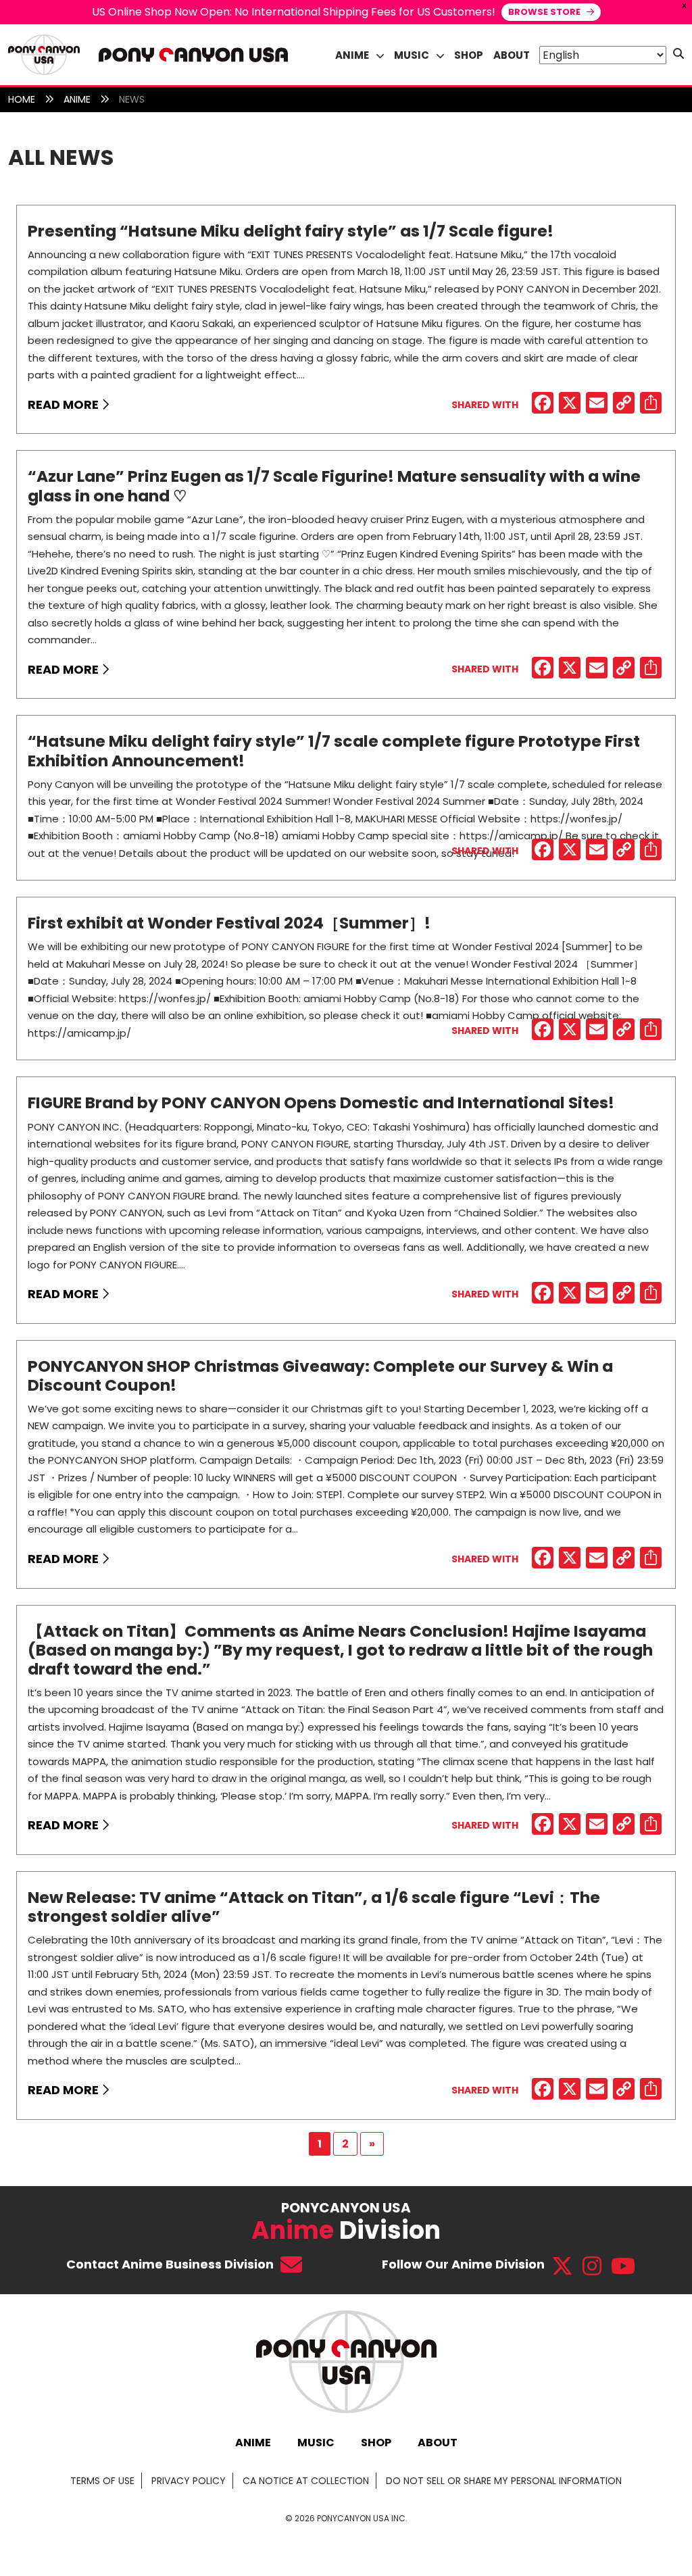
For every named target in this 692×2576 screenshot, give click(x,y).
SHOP (376, 2443)
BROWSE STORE (545, 12)
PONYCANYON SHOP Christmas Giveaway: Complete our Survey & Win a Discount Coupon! (320, 1376)
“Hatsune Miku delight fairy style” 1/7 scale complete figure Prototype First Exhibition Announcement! (334, 750)
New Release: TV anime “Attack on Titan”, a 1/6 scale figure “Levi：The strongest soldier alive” (314, 1907)
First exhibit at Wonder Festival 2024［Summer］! (229, 923)
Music (316, 2443)
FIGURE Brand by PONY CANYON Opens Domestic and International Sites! (321, 1103)
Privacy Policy (189, 2481)
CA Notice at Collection (306, 2481)
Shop (469, 55)
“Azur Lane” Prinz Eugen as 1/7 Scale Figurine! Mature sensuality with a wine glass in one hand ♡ (334, 486)
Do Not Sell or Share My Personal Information (504, 2481)
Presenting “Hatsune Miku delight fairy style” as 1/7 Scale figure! (291, 231)
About (512, 55)
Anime (253, 2443)
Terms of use (102, 2481)
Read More (65, 404)
